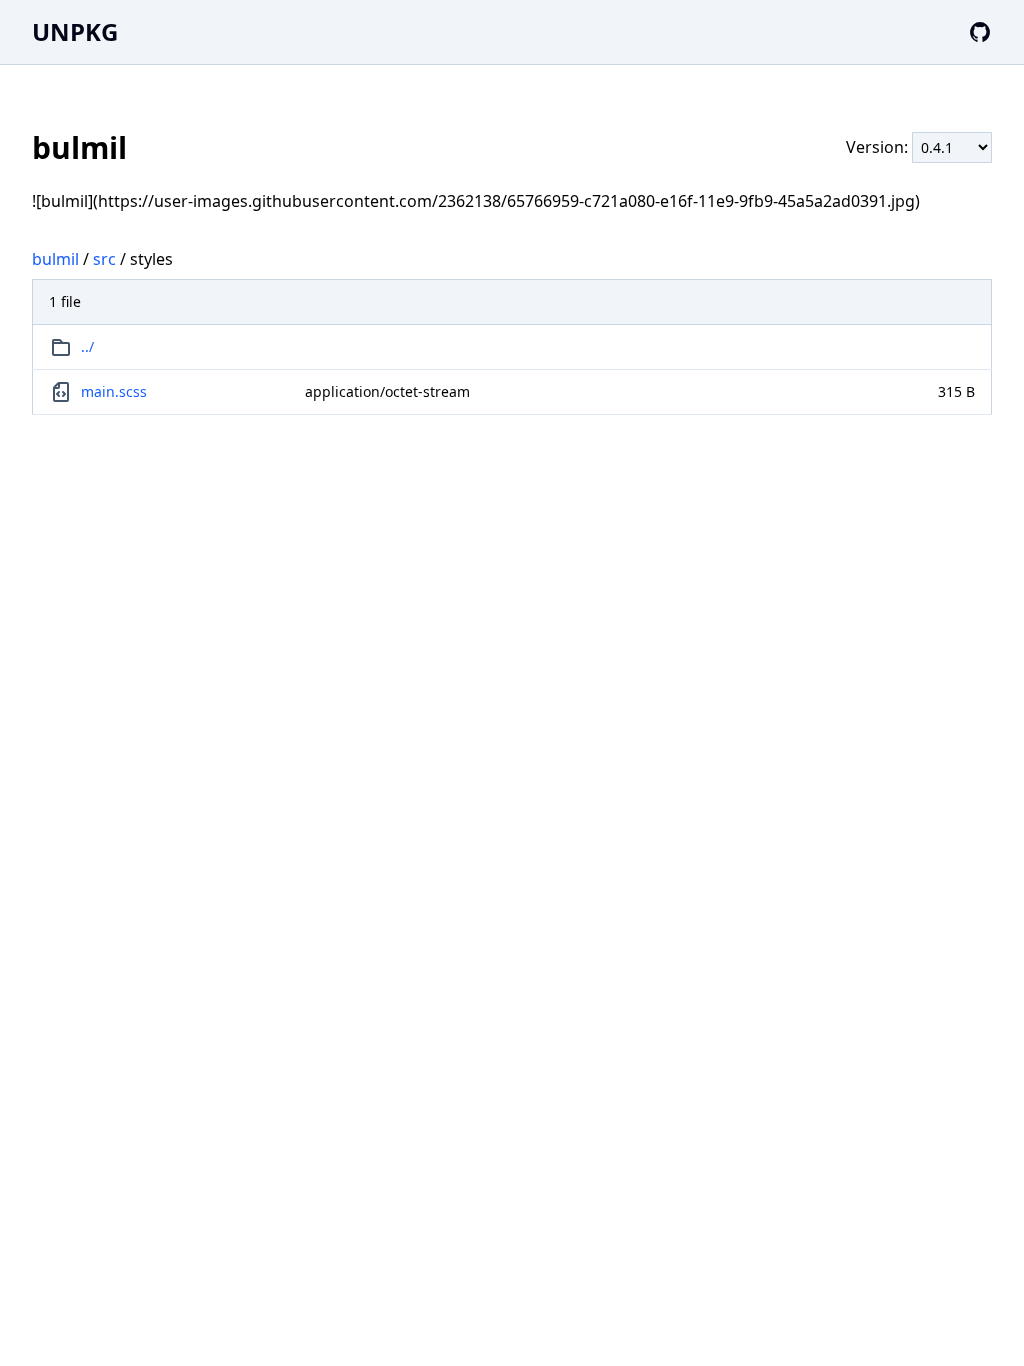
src (104, 259)
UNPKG (75, 31)
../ (87, 346)
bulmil (55, 259)
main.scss (114, 391)
